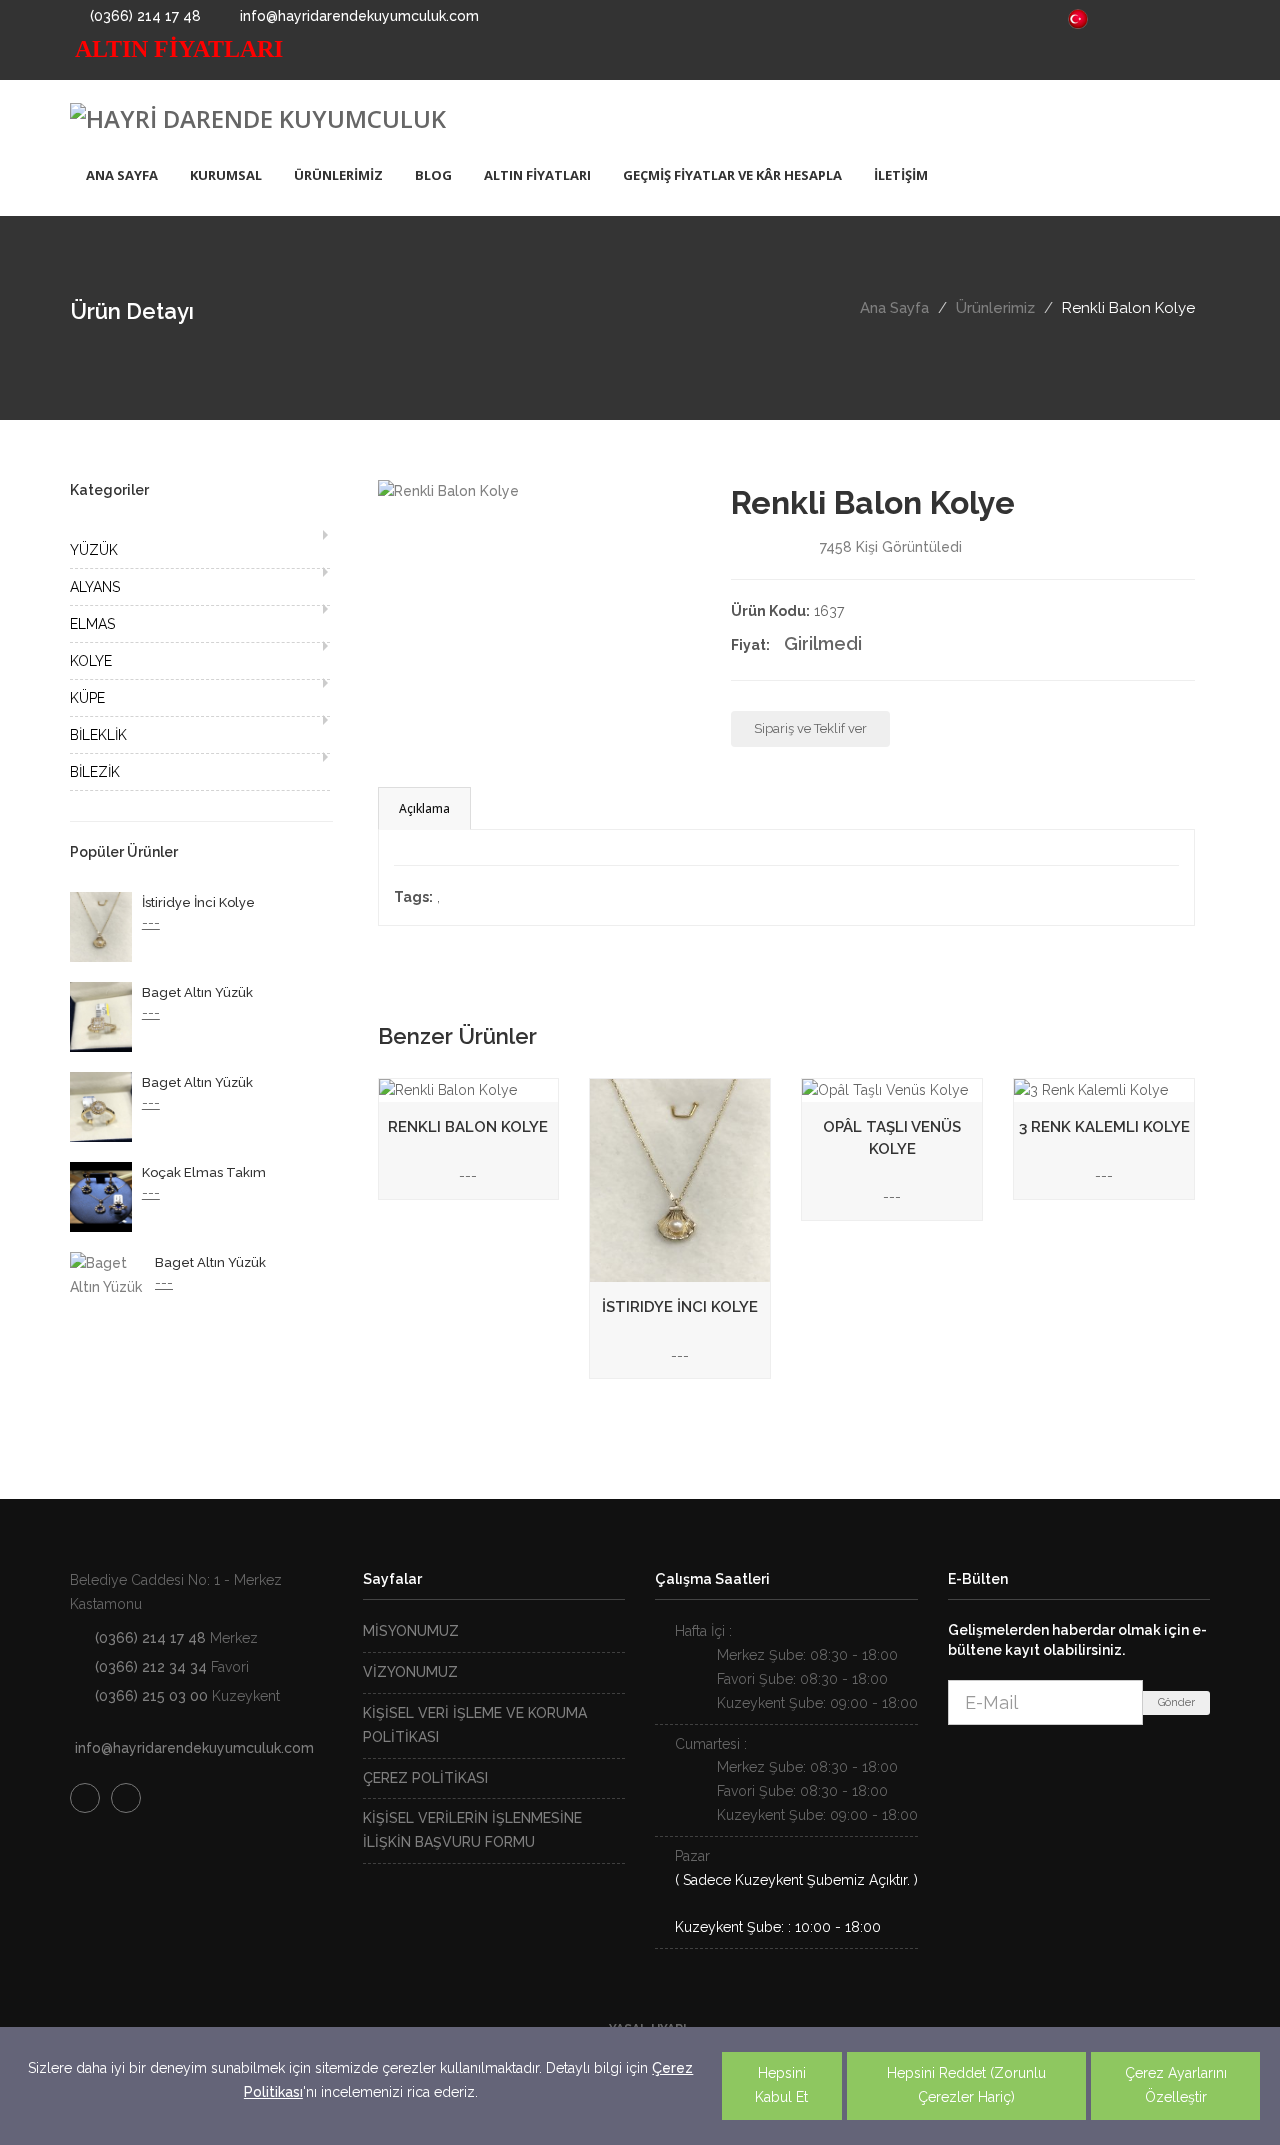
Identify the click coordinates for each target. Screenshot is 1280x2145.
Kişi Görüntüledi (891, 547)
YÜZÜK (94, 550)
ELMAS (92, 624)
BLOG (433, 175)
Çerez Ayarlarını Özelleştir (1176, 2085)
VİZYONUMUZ (410, 1672)
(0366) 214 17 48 (143, 16)
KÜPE (87, 698)
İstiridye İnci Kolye (198, 902)
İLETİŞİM (901, 175)
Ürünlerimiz (995, 308)
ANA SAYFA (122, 175)
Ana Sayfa (894, 308)
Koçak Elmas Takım (204, 1172)
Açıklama (424, 808)
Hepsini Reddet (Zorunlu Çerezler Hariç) (966, 2085)
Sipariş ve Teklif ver (810, 728)
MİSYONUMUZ (411, 1631)
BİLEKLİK (98, 735)
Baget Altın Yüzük (197, 992)
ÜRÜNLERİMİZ (338, 175)
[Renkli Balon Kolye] (448, 491)
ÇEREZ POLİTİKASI (425, 1778)
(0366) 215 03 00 (151, 1696)
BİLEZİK (95, 772)
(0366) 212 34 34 (151, 1667)
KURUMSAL (226, 175)
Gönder (1176, 1702)
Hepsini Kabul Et (781, 2085)
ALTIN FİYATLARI (537, 175)
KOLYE (91, 661)
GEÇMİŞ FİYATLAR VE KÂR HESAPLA (732, 175)
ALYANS (95, 587)
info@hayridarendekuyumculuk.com (357, 16)
